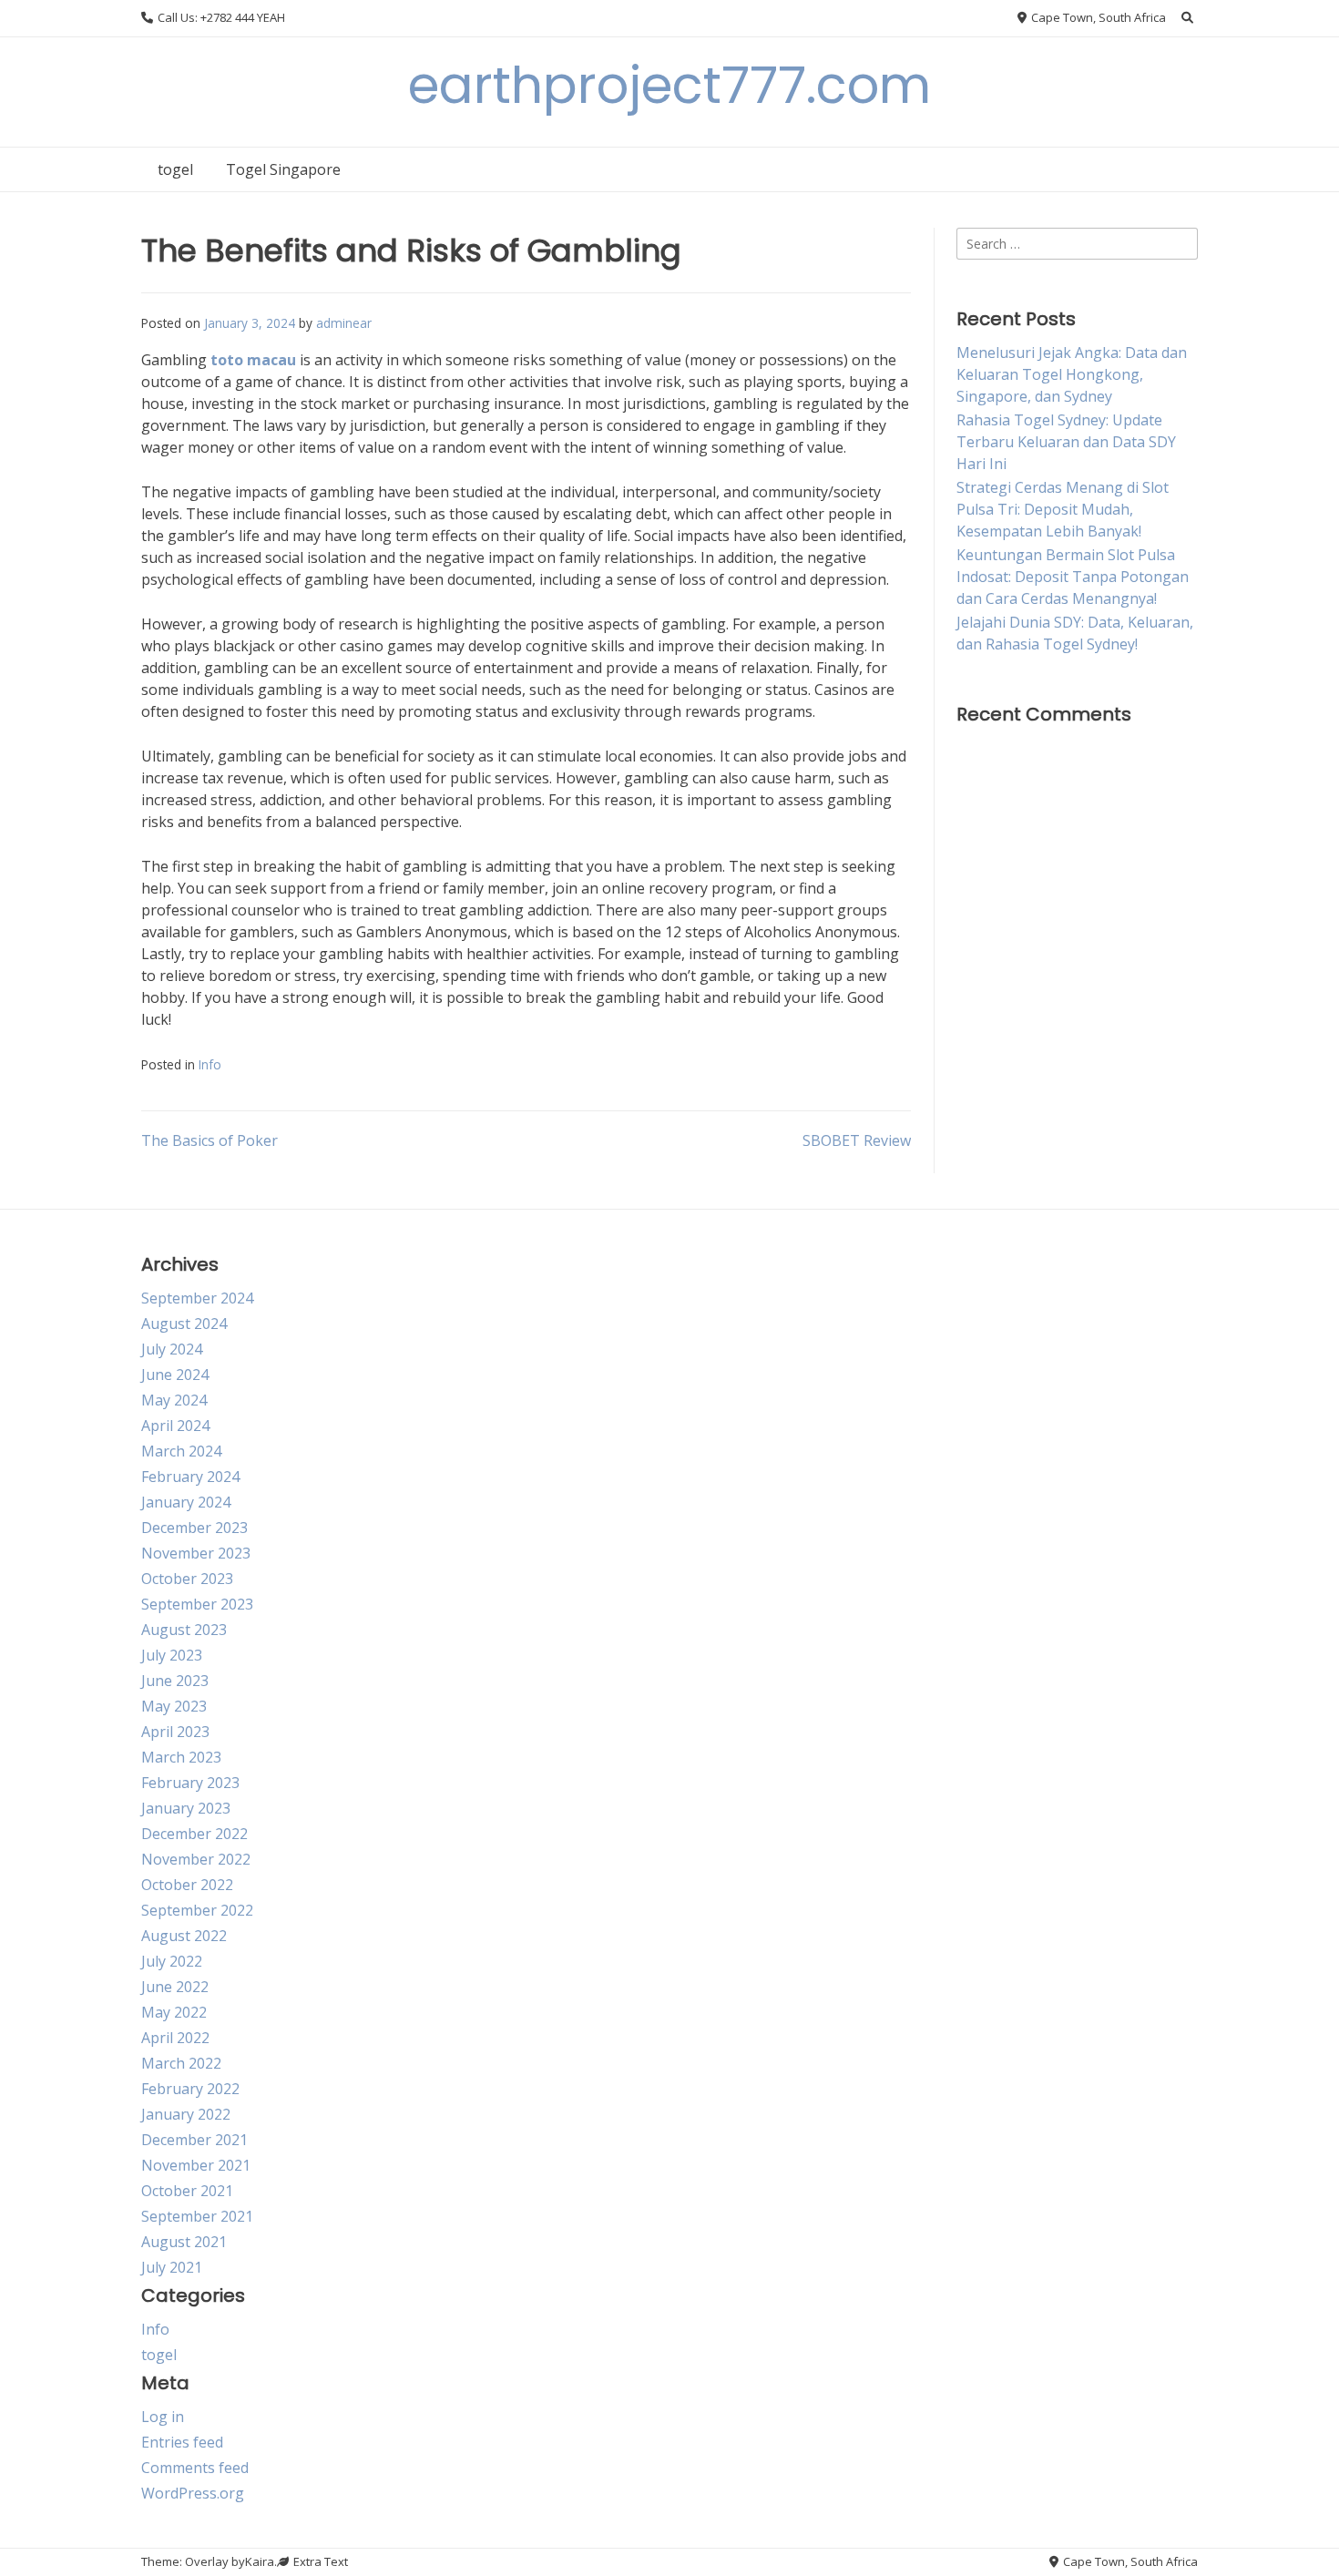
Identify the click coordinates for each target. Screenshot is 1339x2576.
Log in (163, 2417)
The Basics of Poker (210, 1140)
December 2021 (194, 2140)
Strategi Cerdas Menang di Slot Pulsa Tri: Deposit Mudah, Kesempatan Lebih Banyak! (1063, 509)
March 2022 (181, 2063)
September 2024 (197, 1298)
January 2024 (186, 1502)
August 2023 (184, 1630)
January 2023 (186, 1808)
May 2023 (174, 1706)
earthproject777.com (669, 85)
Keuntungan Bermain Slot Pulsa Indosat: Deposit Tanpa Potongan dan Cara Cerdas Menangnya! (1073, 577)
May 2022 (174, 2012)
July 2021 (172, 2267)
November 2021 (196, 2165)
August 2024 (184, 1324)
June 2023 (175, 1681)
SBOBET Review (857, 1140)
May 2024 (174, 1400)
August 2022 (184, 1936)
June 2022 (175, 1987)
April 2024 (175, 1426)
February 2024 (190, 1477)
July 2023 (172, 1655)
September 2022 (197, 1910)
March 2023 (181, 1757)
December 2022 (194, 1834)
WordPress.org (193, 2493)
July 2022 (172, 1961)
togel (175, 169)
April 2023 (175, 1732)
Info (210, 1064)
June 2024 (175, 1375)
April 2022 (175, 2038)
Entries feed (182, 2442)
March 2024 (181, 1451)
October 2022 (187, 1885)
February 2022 (190, 2089)
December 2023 (194, 1528)
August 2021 (184, 2242)
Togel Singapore (283, 169)
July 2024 (172, 1349)
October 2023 (187, 1579)
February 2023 (190, 1783)
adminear (344, 323)
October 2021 (187, 2191)
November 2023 (196, 1553)
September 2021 (197, 2216)
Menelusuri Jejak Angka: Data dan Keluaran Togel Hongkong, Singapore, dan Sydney (1072, 374)
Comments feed (195, 2468)
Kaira (260, 2561)
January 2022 (186, 2114)
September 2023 (197, 1604)
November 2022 (196, 1859)
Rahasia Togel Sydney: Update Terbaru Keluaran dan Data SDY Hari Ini (1066, 442)
